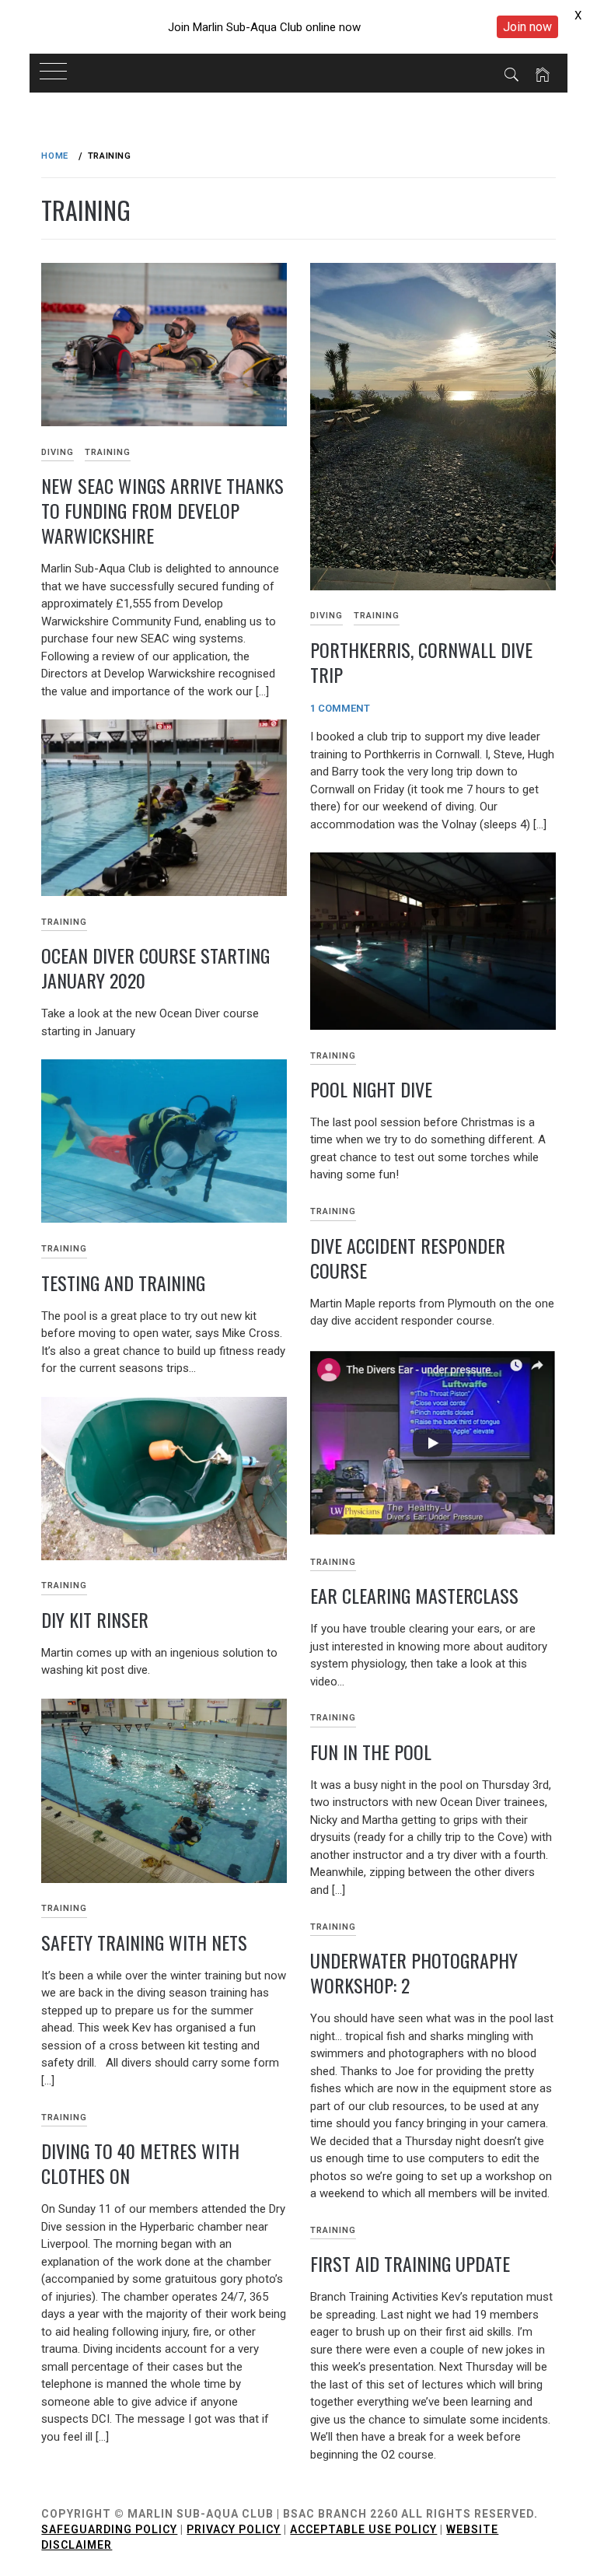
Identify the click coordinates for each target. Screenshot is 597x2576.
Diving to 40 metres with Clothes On (140, 2163)
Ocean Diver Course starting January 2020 (155, 968)
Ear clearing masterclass (414, 1595)
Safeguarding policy (109, 2529)
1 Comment (340, 708)
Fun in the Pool (371, 1752)
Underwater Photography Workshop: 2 (414, 1972)
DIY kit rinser (95, 1619)
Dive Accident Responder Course (408, 1258)
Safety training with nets (144, 1942)
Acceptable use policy (363, 2529)
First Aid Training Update (410, 2263)
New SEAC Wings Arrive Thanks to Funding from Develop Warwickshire (162, 510)
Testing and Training (123, 1283)
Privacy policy (234, 2529)
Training (108, 452)
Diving (58, 452)
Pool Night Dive (371, 1089)
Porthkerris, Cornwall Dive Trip (421, 662)
